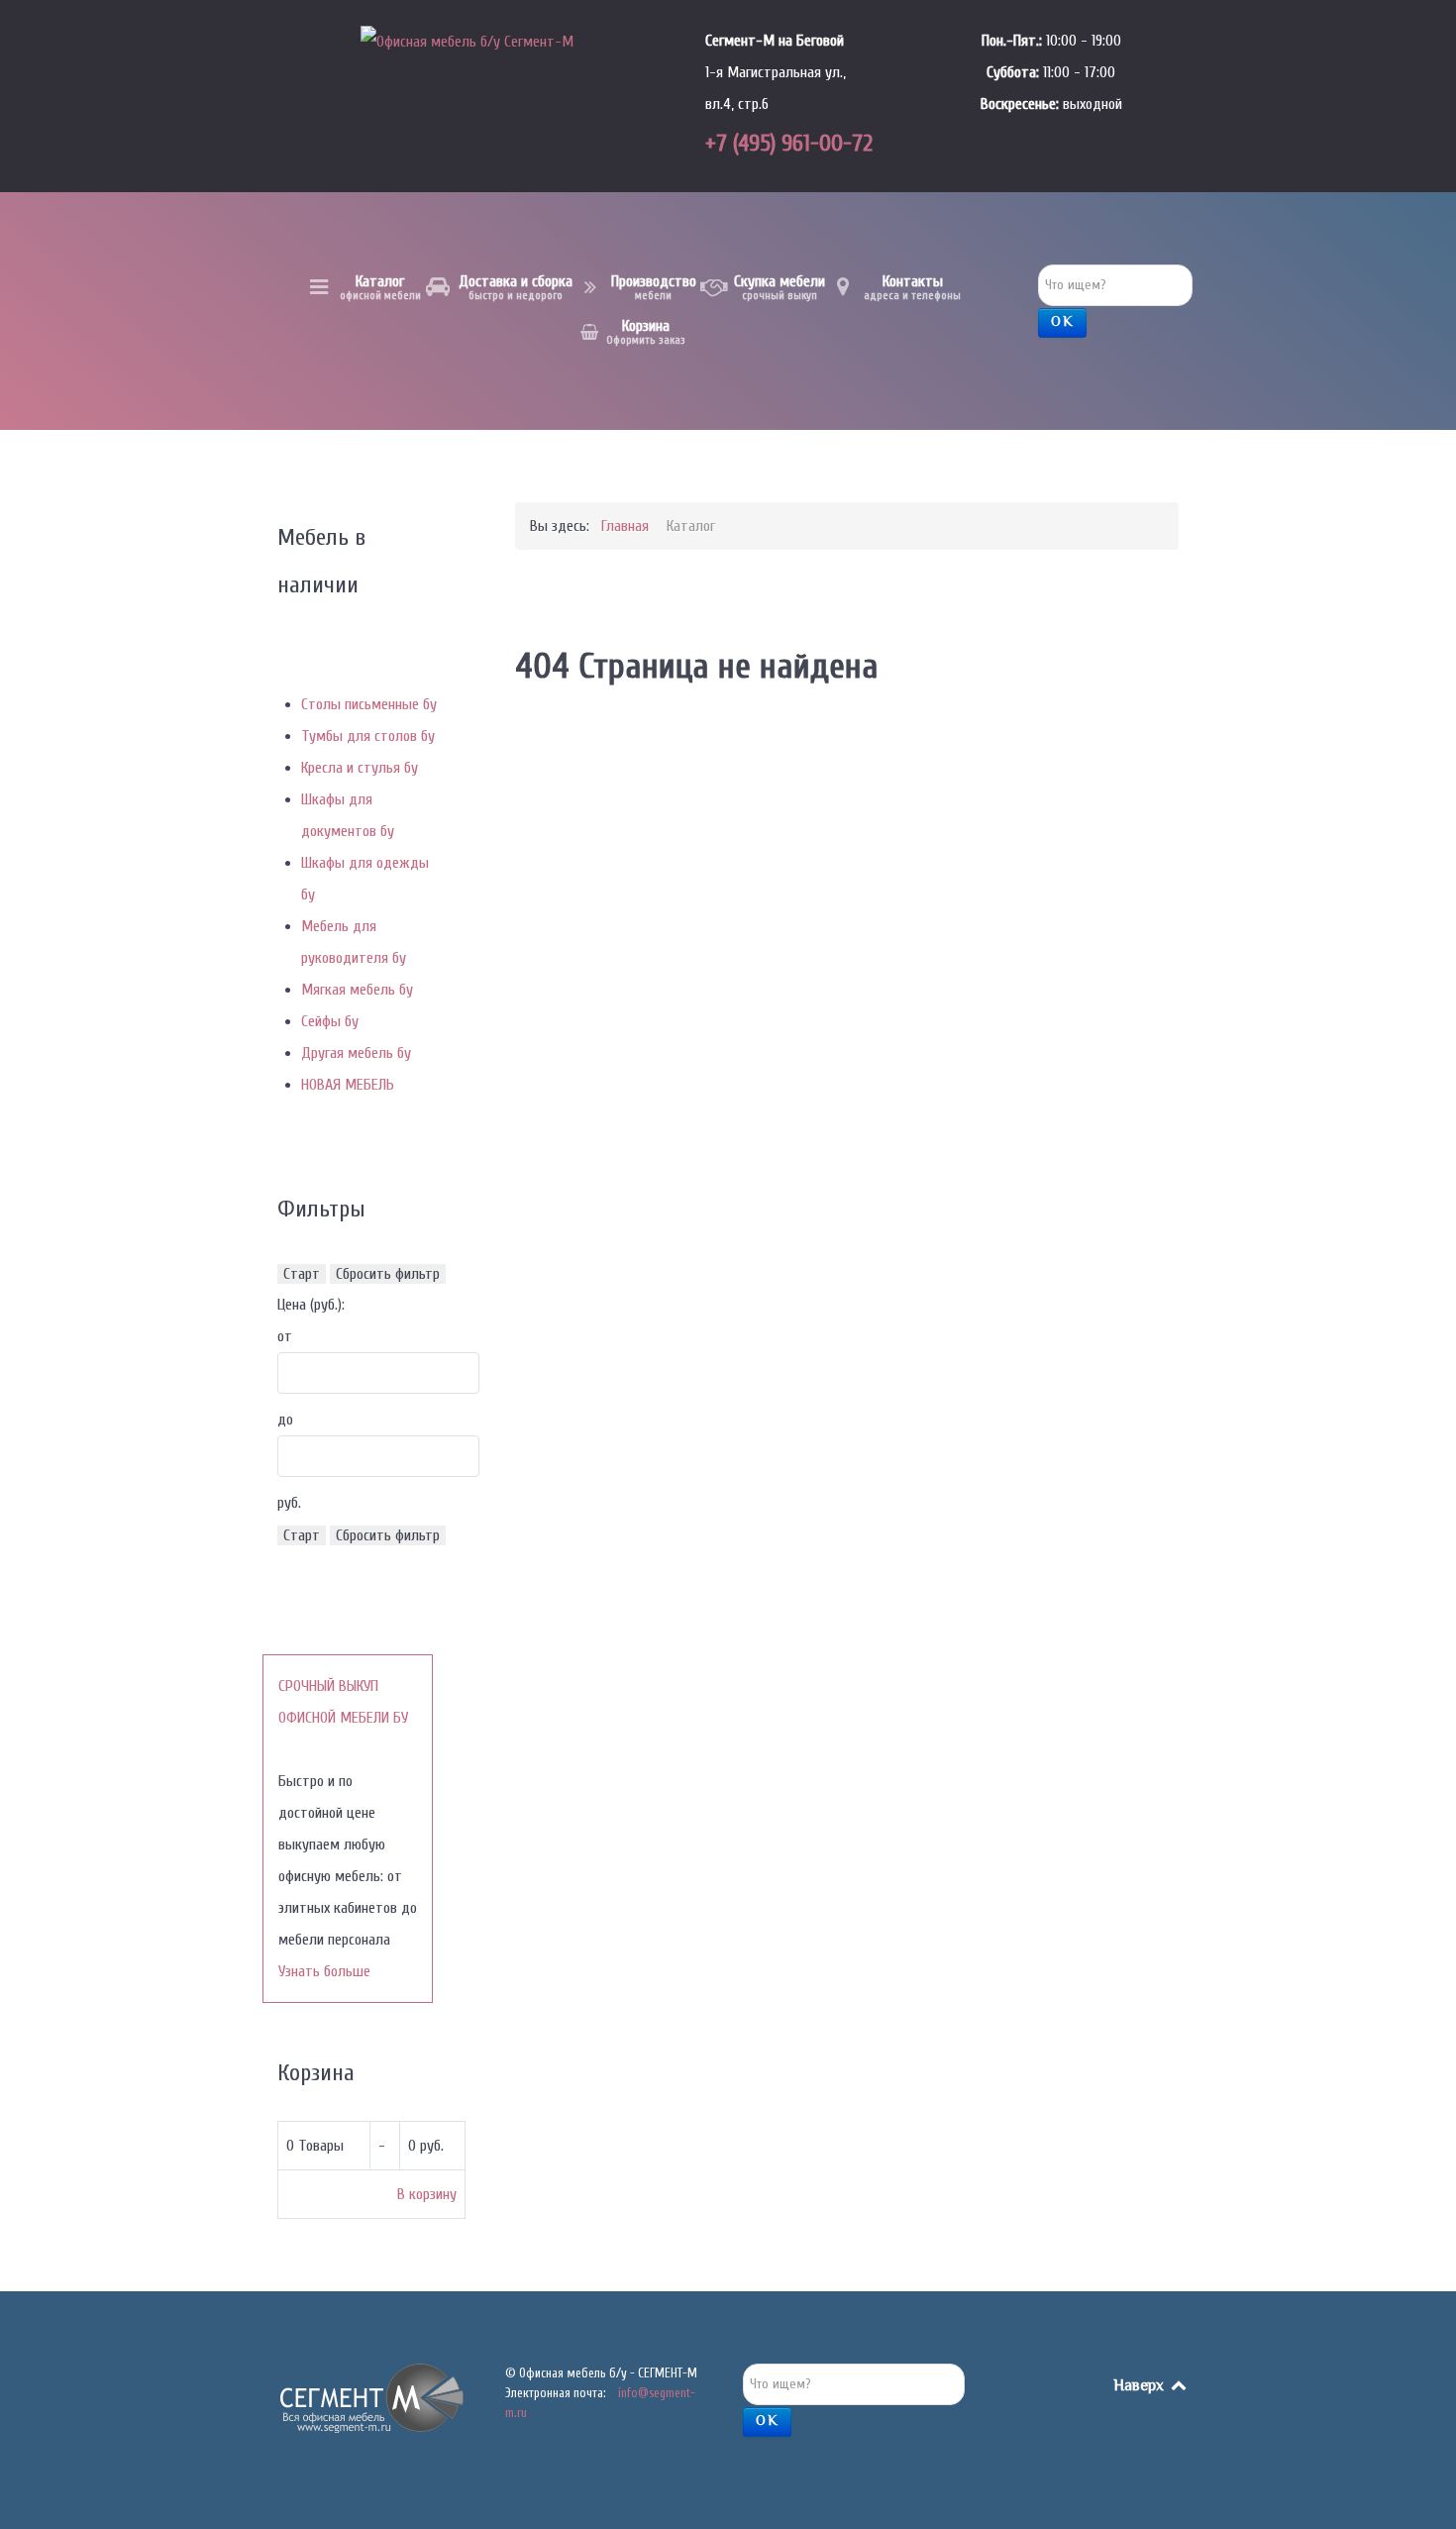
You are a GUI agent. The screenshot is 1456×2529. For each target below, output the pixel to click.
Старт (302, 1274)
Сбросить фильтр (388, 1274)
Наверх (1141, 2387)
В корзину (427, 2194)
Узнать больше (324, 1971)
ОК (1062, 323)
